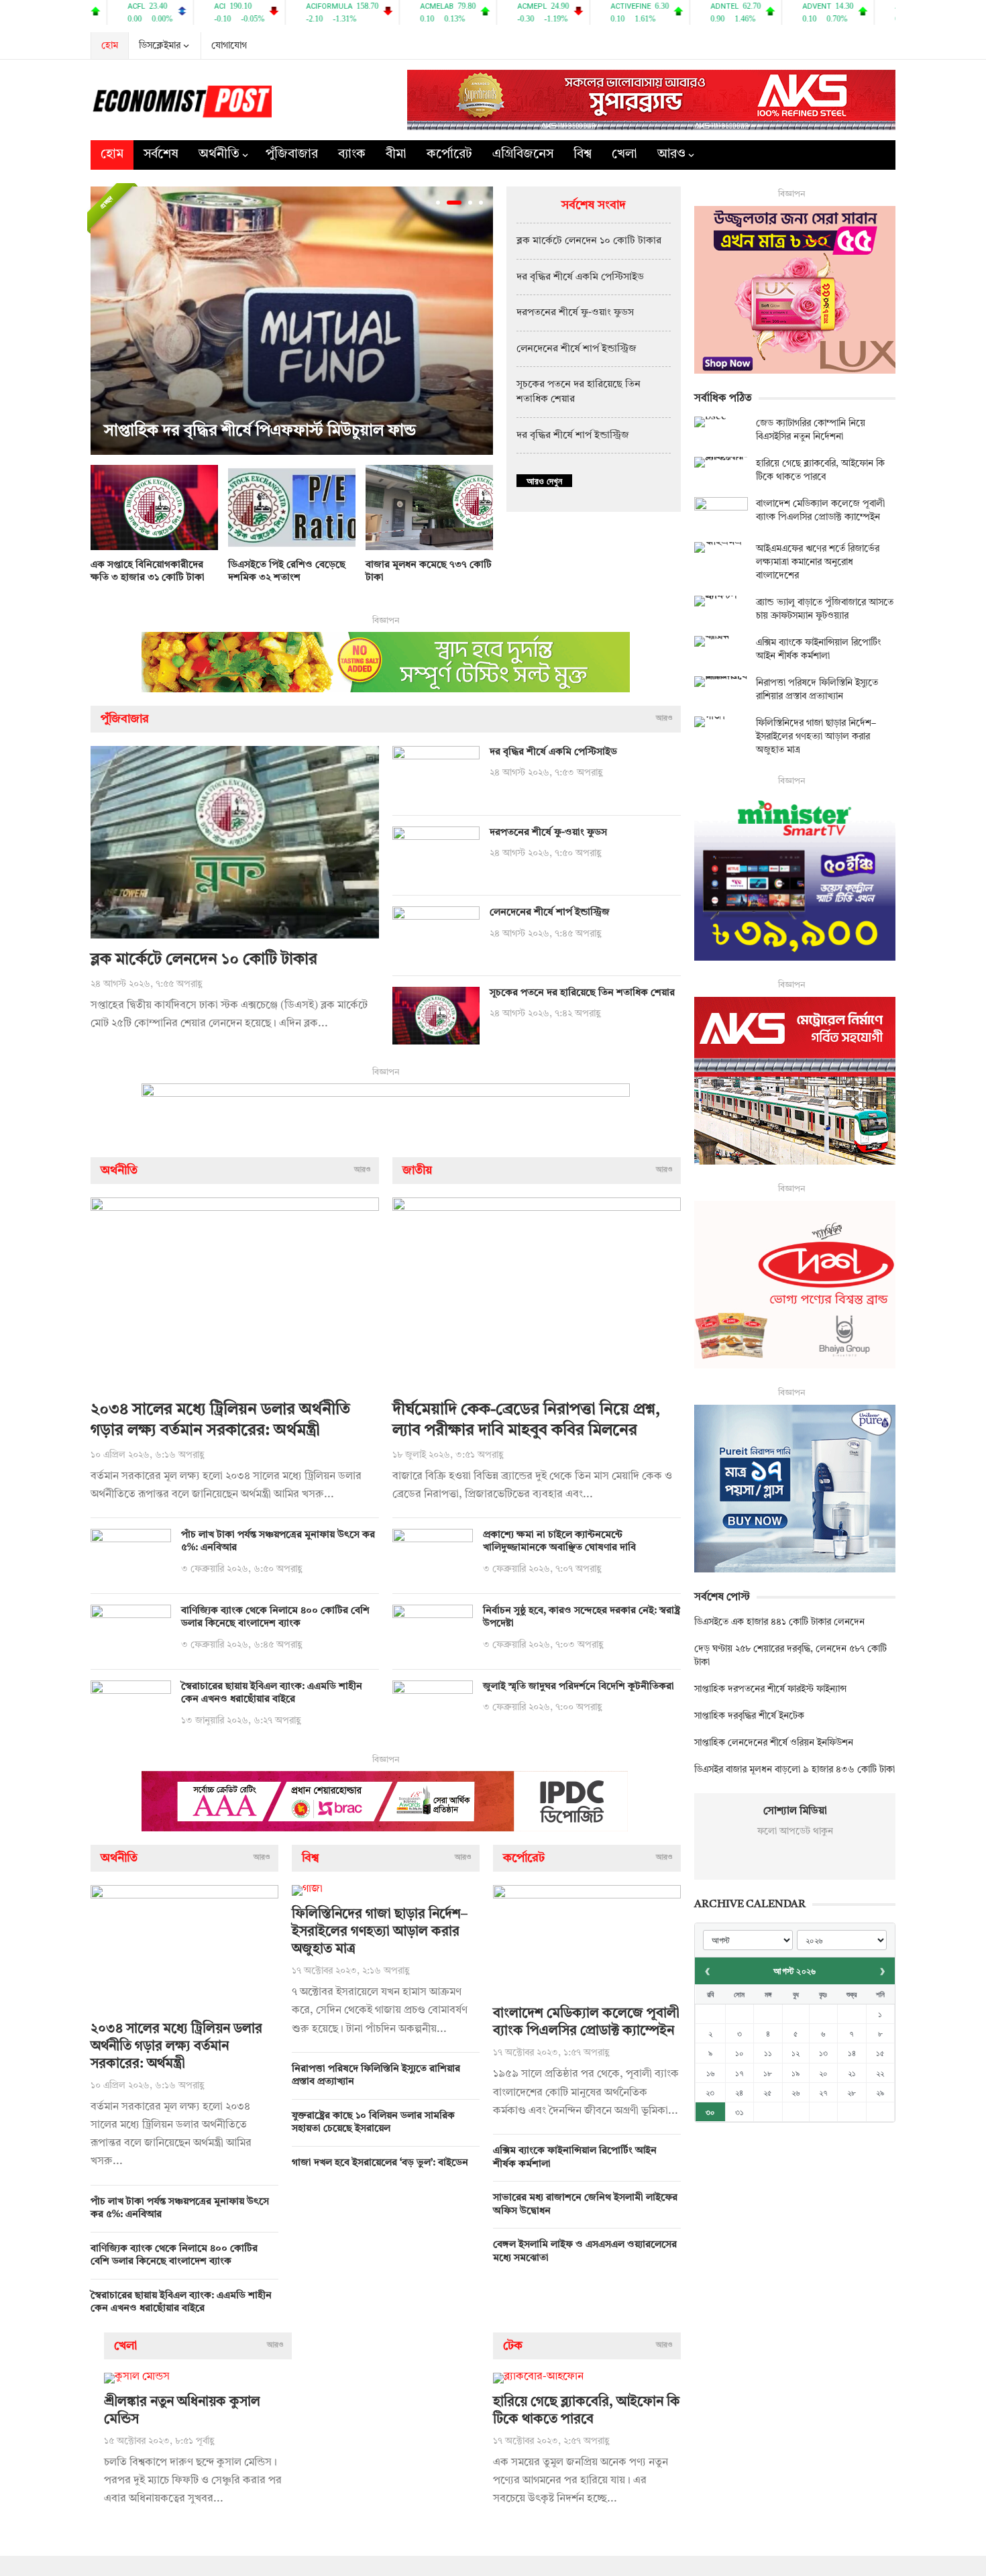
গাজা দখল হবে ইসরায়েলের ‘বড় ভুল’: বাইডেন (380, 2163)
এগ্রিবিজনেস (523, 155)
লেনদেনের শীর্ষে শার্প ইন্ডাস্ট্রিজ (577, 349)
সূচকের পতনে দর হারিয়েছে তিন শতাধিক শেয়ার (582, 993)
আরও (671, 155)
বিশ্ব (583, 155)
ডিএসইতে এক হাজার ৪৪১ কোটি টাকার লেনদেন (779, 1622)
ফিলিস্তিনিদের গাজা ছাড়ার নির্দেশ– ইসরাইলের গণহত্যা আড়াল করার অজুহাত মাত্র (380, 1932)
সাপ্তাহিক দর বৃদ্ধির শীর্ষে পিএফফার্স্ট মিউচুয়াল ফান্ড (260, 431)
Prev (104, 321)
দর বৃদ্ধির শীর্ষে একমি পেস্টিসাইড (580, 277)
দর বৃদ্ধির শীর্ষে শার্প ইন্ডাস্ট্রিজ (573, 436)
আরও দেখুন (544, 481)
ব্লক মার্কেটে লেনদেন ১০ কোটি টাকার (589, 241)
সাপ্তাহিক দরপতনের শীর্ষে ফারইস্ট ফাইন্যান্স (770, 1689)
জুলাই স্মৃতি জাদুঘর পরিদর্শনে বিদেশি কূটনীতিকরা (579, 1687)
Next (480, 321)
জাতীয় (417, 1171)
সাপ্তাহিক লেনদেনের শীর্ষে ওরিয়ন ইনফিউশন (774, 1743)
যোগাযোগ (229, 46)
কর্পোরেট (449, 155)
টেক (513, 2346)
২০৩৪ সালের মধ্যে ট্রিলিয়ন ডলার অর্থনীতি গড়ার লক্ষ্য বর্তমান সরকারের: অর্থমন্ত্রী (176, 2047)
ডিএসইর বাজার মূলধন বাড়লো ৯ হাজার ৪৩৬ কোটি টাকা (795, 1770)
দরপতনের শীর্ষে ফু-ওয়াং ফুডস (575, 313)
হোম (110, 46)
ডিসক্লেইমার (160, 46)
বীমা (396, 155)
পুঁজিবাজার (292, 155)
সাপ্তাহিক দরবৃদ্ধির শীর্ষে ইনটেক (749, 1716)
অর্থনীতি (219, 155)
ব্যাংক (352, 155)
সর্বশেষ (161, 155)
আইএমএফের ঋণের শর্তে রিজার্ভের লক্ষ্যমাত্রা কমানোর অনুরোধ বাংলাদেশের (818, 562)
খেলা (624, 155)
